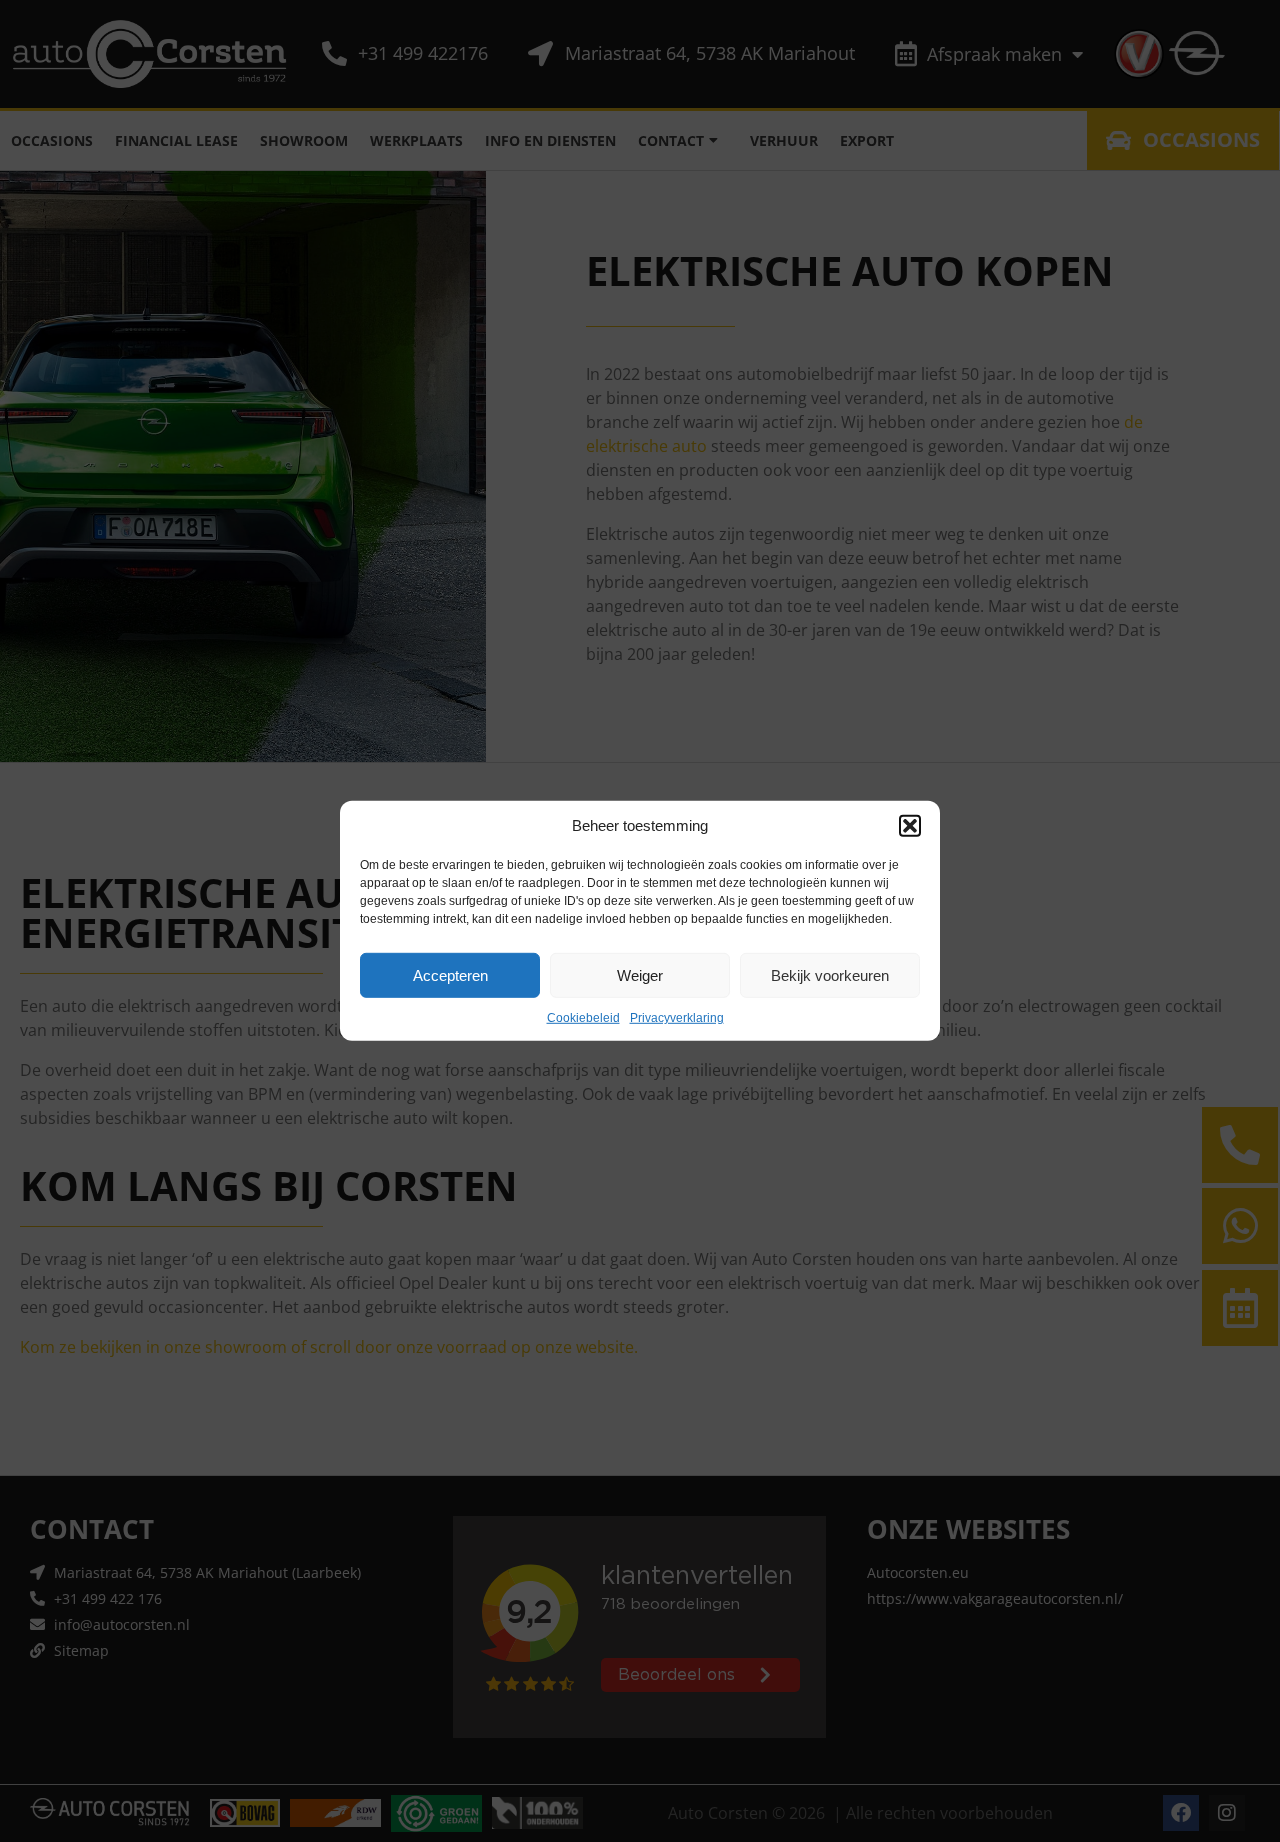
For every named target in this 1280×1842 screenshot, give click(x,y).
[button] (910, 826)
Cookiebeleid (583, 1018)
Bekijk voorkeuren (830, 974)
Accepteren (450, 974)
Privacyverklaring (677, 1018)
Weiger (640, 974)
